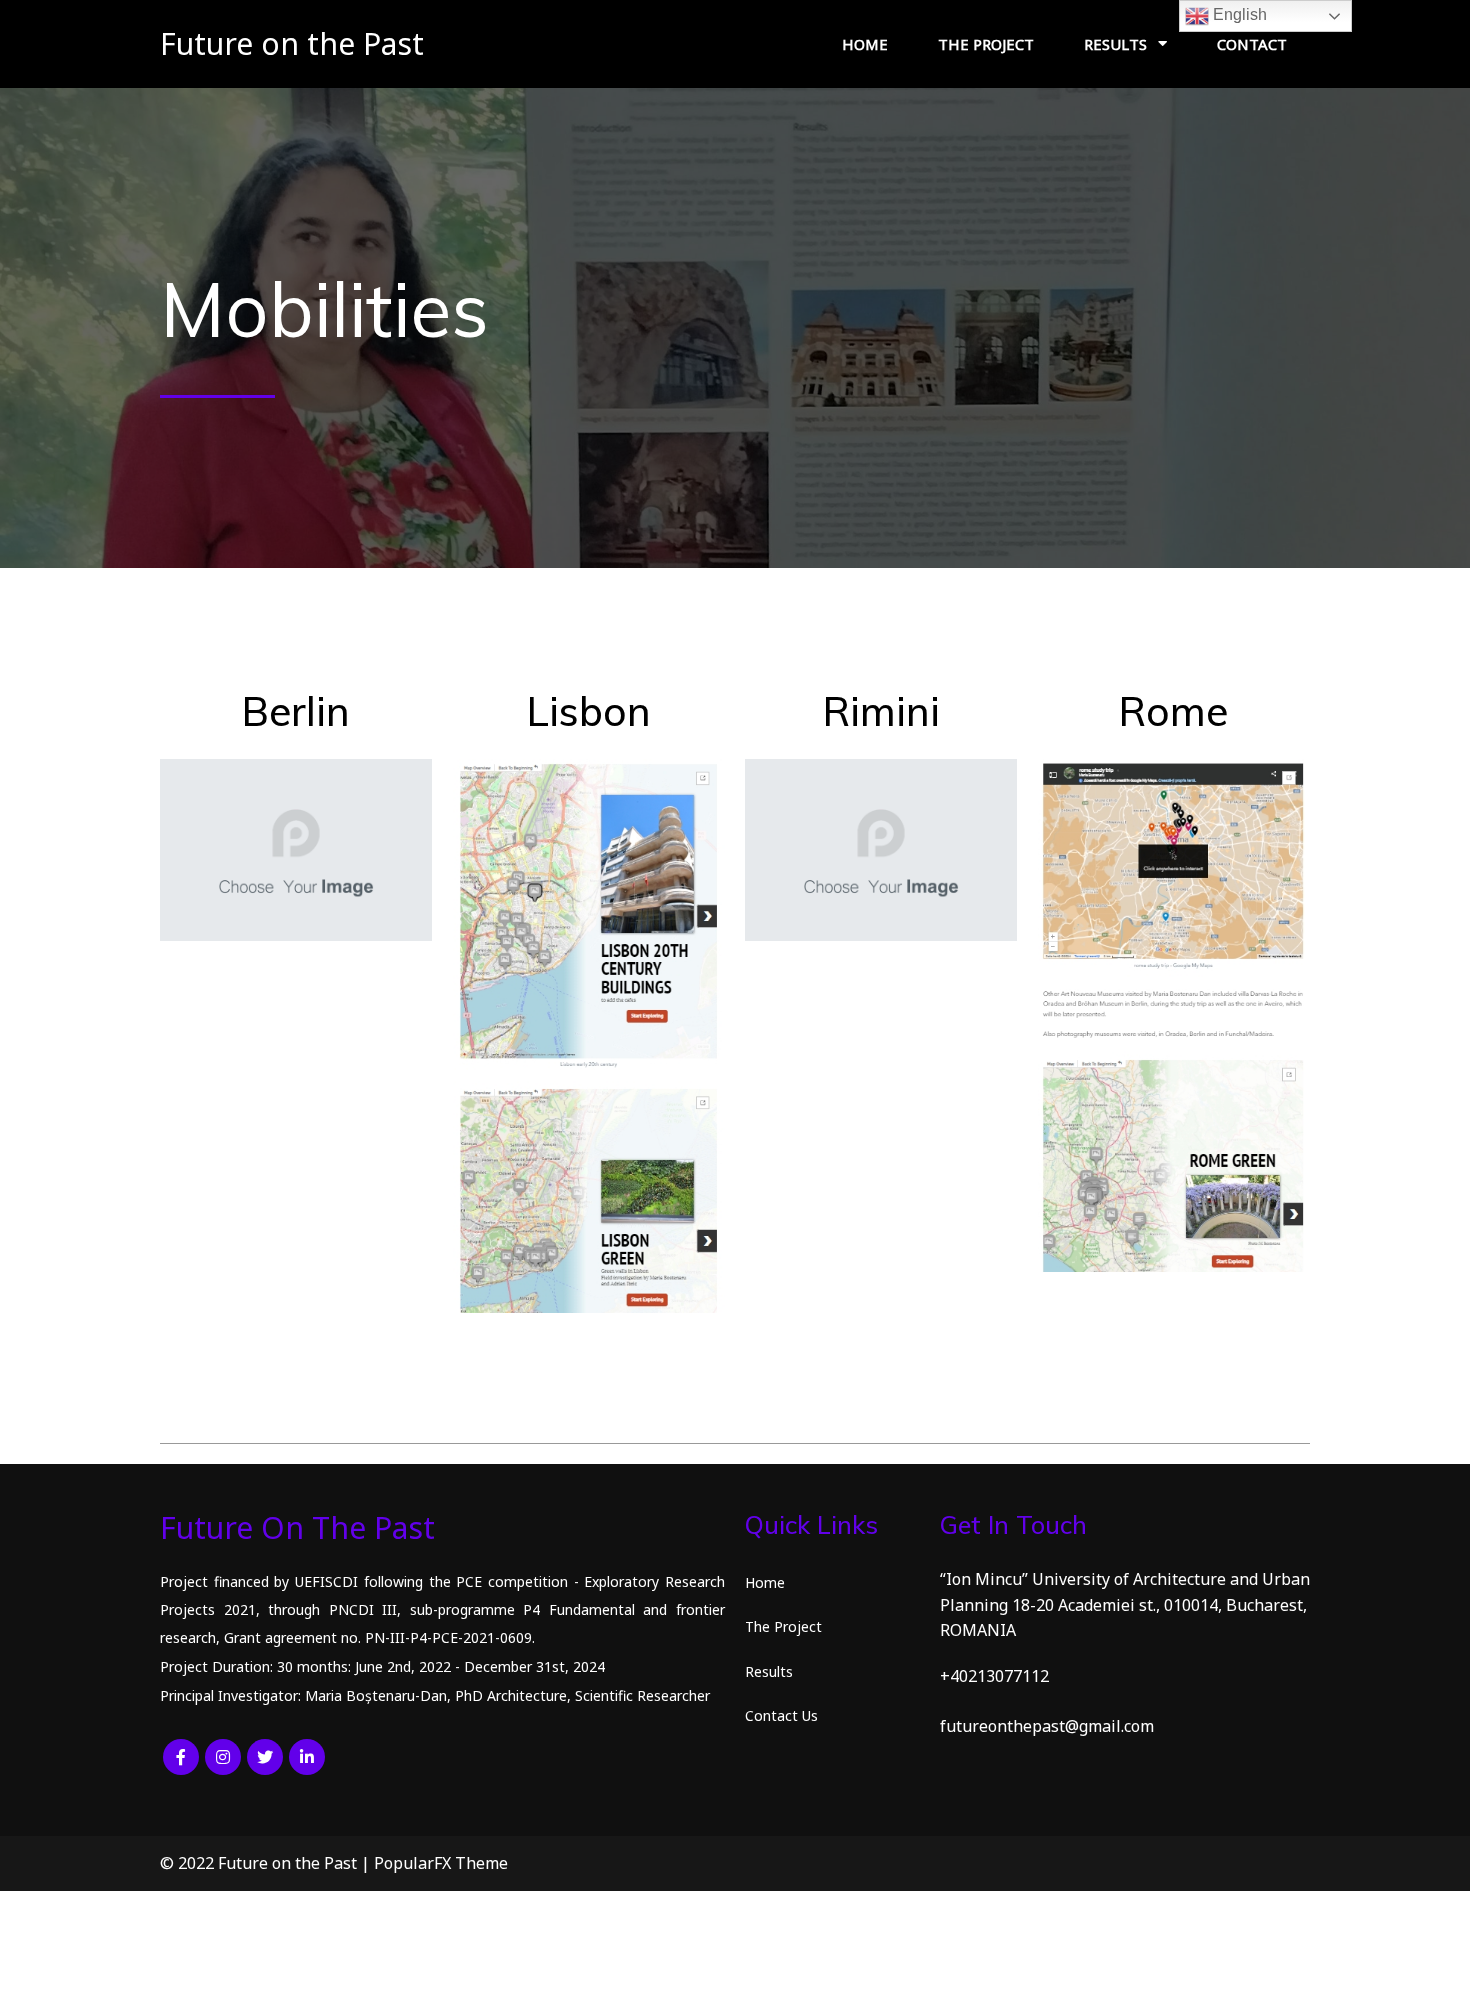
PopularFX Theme (441, 1863)
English (1238, 14)
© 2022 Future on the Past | (267, 1863)
